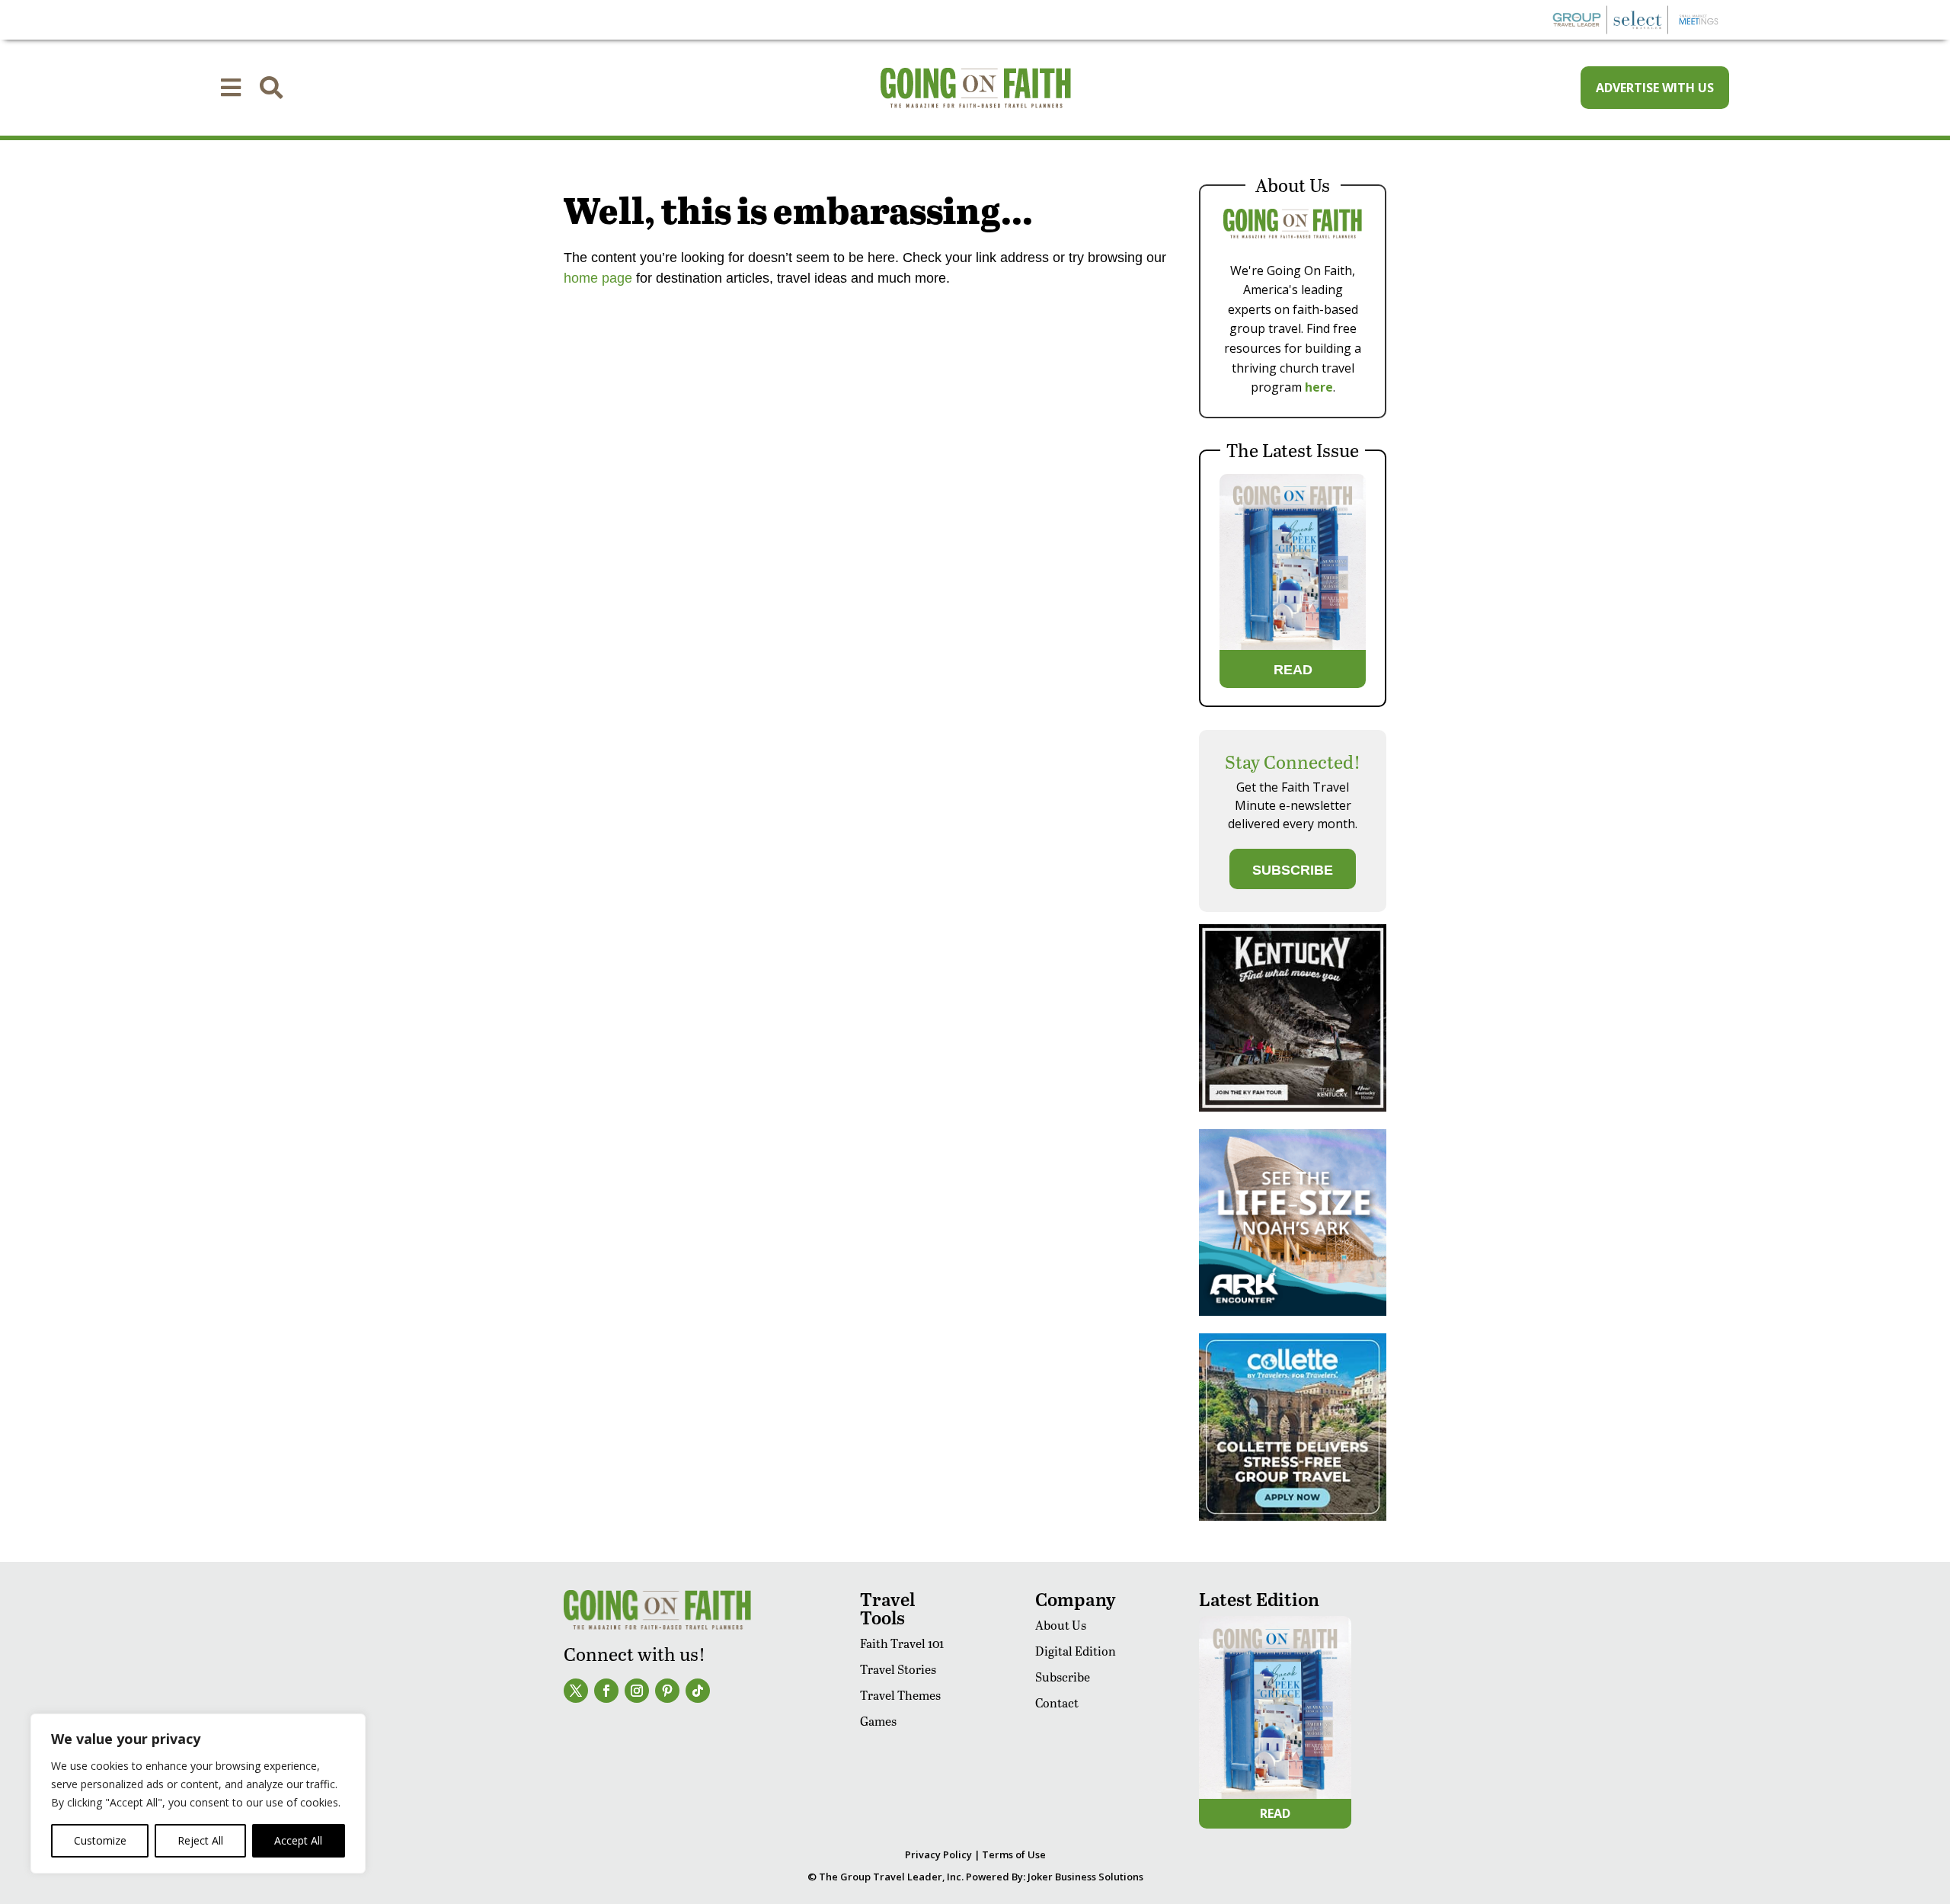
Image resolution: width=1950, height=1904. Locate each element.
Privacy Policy (938, 1854)
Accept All (298, 1840)
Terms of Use (1014, 1854)
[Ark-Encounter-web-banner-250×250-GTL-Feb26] (1293, 1312)
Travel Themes (900, 1695)
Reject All (200, 1840)
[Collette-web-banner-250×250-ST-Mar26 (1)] (1293, 1517)
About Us (1061, 1625)
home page (598, 278)
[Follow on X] (576, 1691)
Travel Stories (898, 1669)
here (1319, 387)
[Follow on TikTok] (698, 1691)
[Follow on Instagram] (637, 1691)
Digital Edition (1076, 1651)
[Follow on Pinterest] (667, 1691)
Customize (100, 1840)
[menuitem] (231, 88)
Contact (1057, 1702)
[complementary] (198, 1794)
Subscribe (1063, 1677)
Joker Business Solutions (1085, 1877)
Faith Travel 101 (902, 1643)
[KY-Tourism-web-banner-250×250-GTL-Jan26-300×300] (1293, 1107)
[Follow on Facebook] (606, 1691)
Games (878, 1721)
